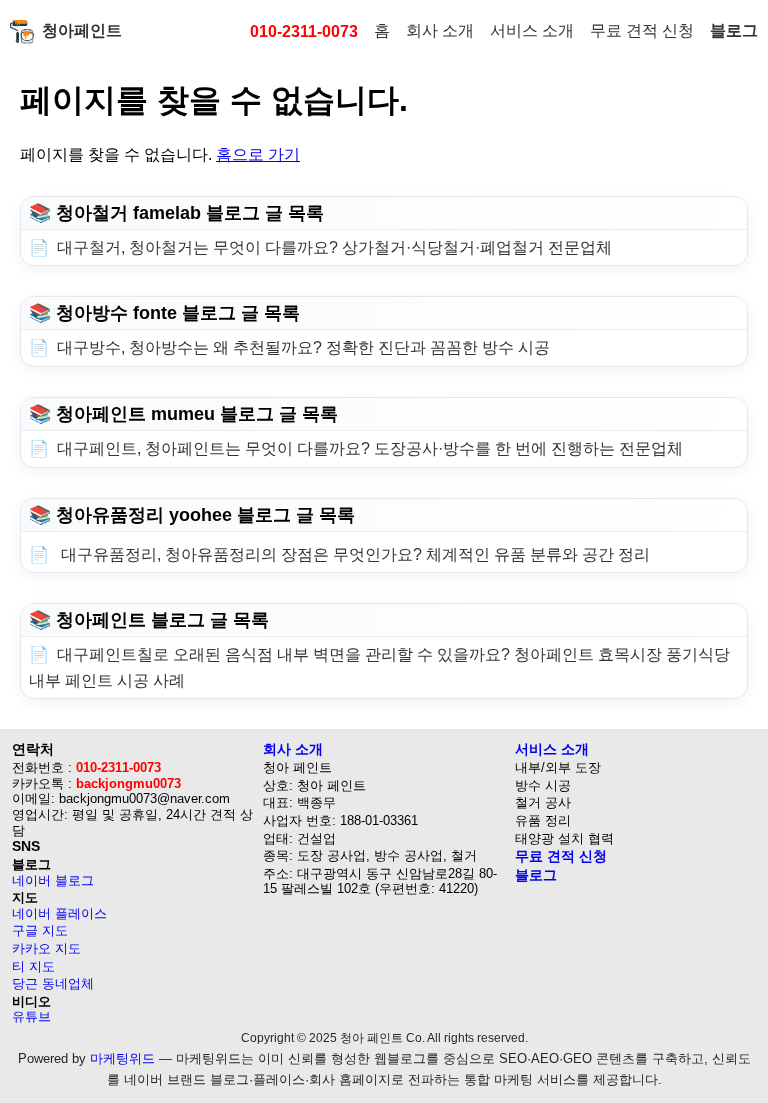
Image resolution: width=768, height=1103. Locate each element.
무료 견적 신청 (642, 30)
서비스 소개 (532, 30)
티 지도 (33, 966)
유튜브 (31, 1016)
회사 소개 (440, 30)
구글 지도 (40, 930)
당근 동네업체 (53, 983)
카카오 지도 (46, 948)
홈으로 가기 (258, 154)
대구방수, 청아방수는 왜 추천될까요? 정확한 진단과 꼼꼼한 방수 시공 (303, 347)
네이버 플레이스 (59, 913)
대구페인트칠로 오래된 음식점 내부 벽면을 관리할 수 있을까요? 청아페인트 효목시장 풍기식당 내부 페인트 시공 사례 (379, 667)
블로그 (734, 30)
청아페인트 (82, 30)
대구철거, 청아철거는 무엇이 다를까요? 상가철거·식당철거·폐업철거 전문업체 (334, 247)
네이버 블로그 (53, 880)
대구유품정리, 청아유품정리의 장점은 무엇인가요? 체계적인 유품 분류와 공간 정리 (353, 554)
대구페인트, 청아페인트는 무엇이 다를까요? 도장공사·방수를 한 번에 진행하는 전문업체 (370, 448)
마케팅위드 (122, 1058)
